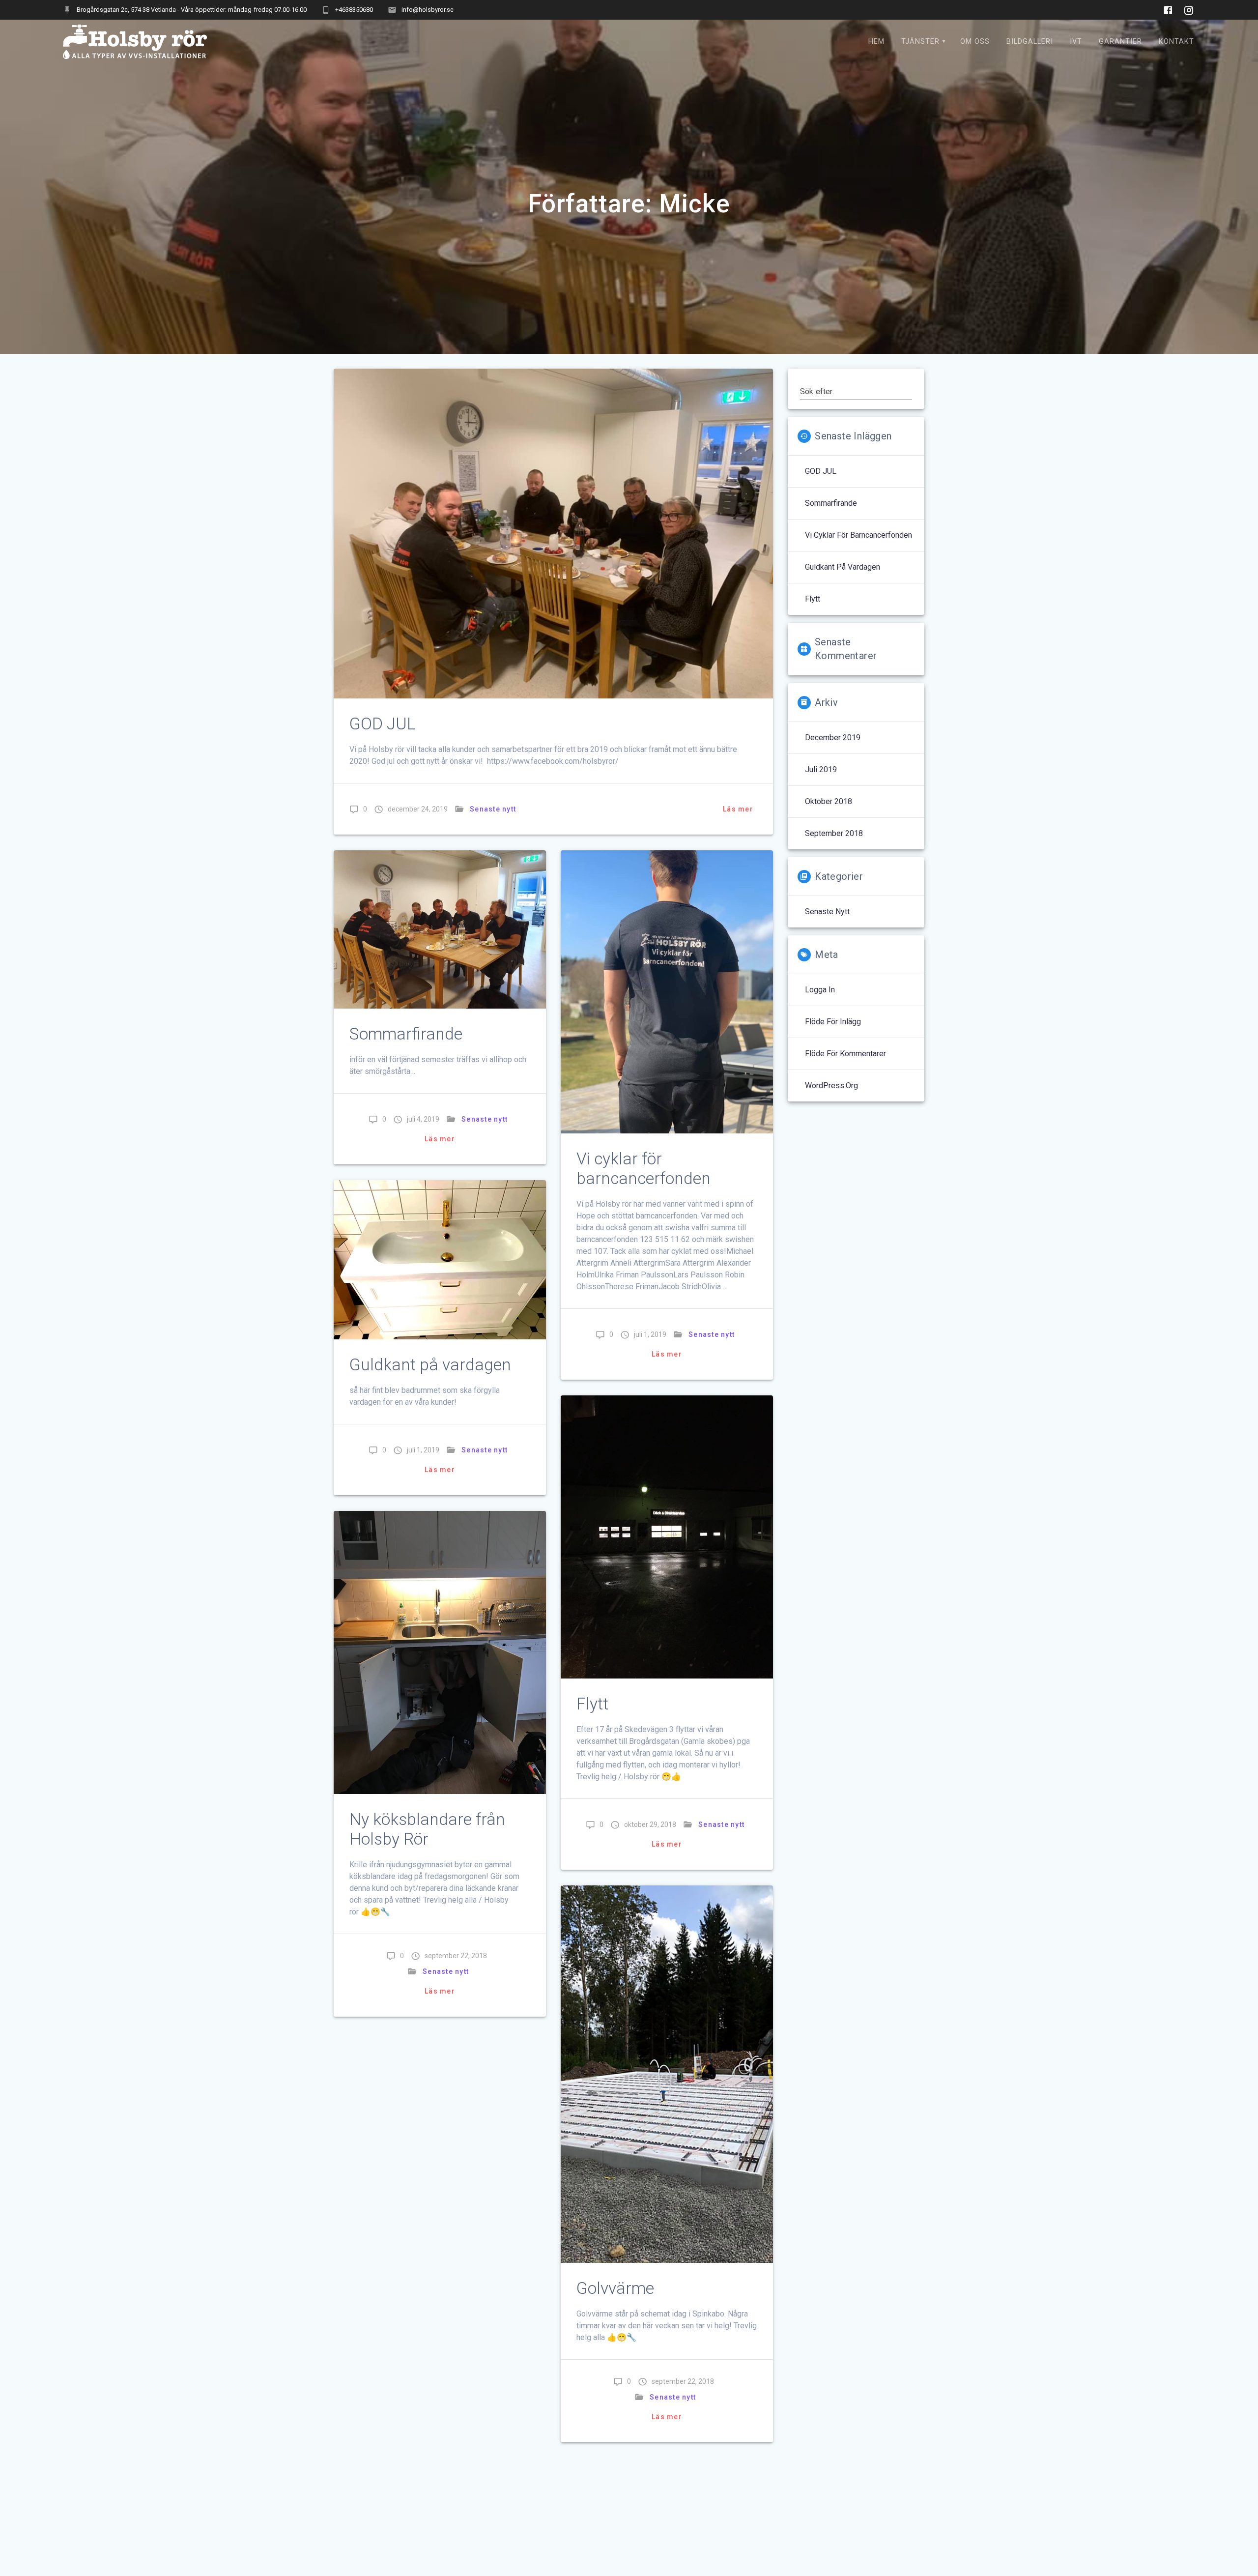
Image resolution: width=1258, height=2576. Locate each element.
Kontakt (1176, 42)
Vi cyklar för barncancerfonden (643, 1169)
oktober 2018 (829, 801)
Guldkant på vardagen (430, 1365)
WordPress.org (831, 1085)
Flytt (592, 1704)
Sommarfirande (406, 1034)
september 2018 (834, 833)
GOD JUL (383, 724)
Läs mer (738, 809)
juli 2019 (821, 769)
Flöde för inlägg (833, 1022)
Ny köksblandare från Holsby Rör (427, 1829)
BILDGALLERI (1030, 42)
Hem (876, 42)
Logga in (820, 990)
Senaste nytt (493, 809)
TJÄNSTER (920, 42)
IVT (1076, 42)
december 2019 (833, 738)
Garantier (1120, 42)
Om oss (975, 42)
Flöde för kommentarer (845, 1054)
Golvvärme (615, 2288)
